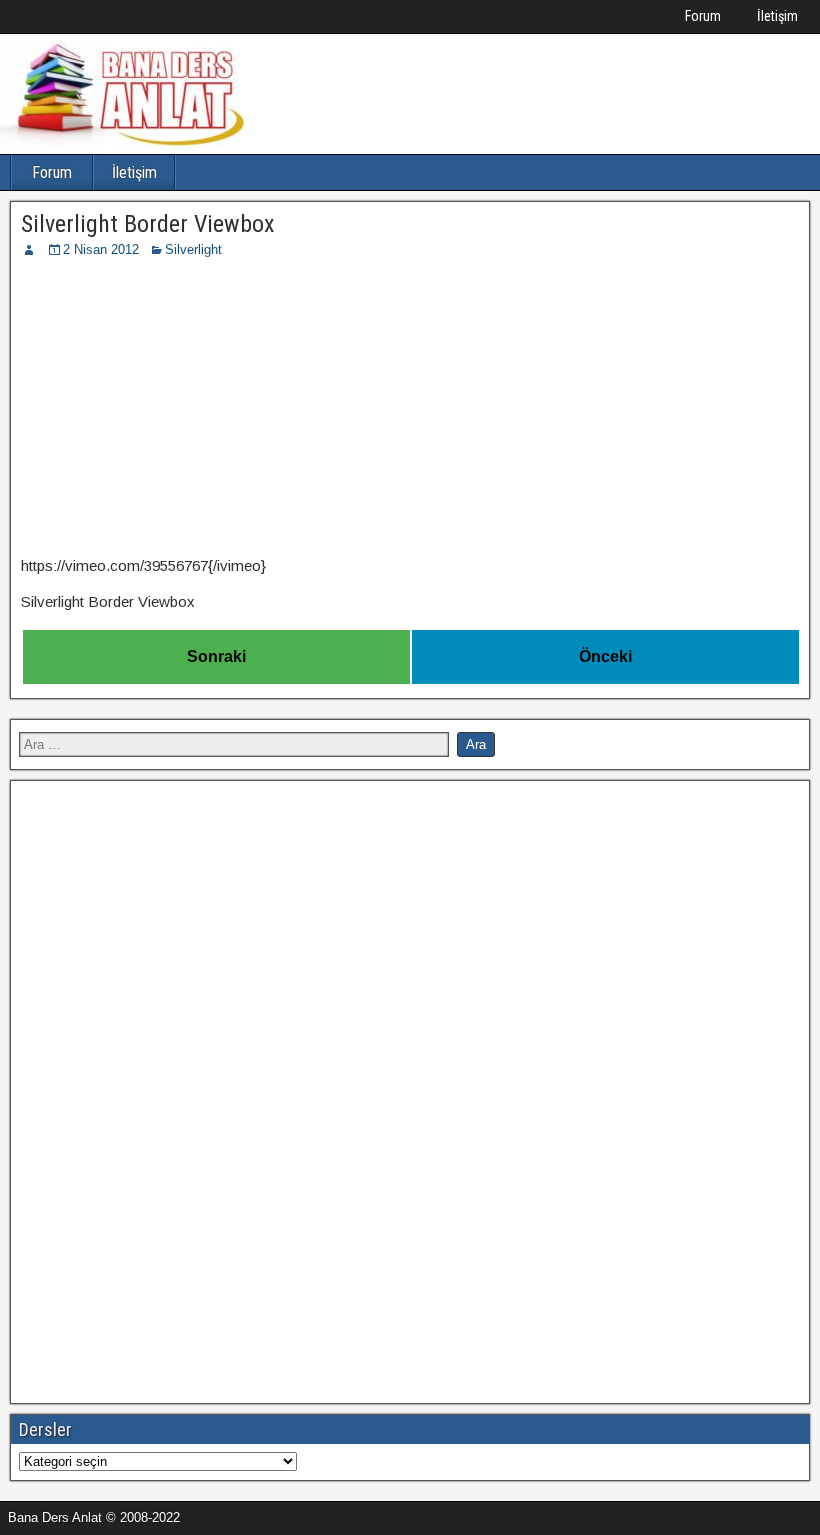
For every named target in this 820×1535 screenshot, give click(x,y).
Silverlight (193, 249)
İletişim (777, 16)
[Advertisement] (410, 410)
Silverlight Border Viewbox (148, 224)
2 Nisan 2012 (101, 249)
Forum (703, 16)
